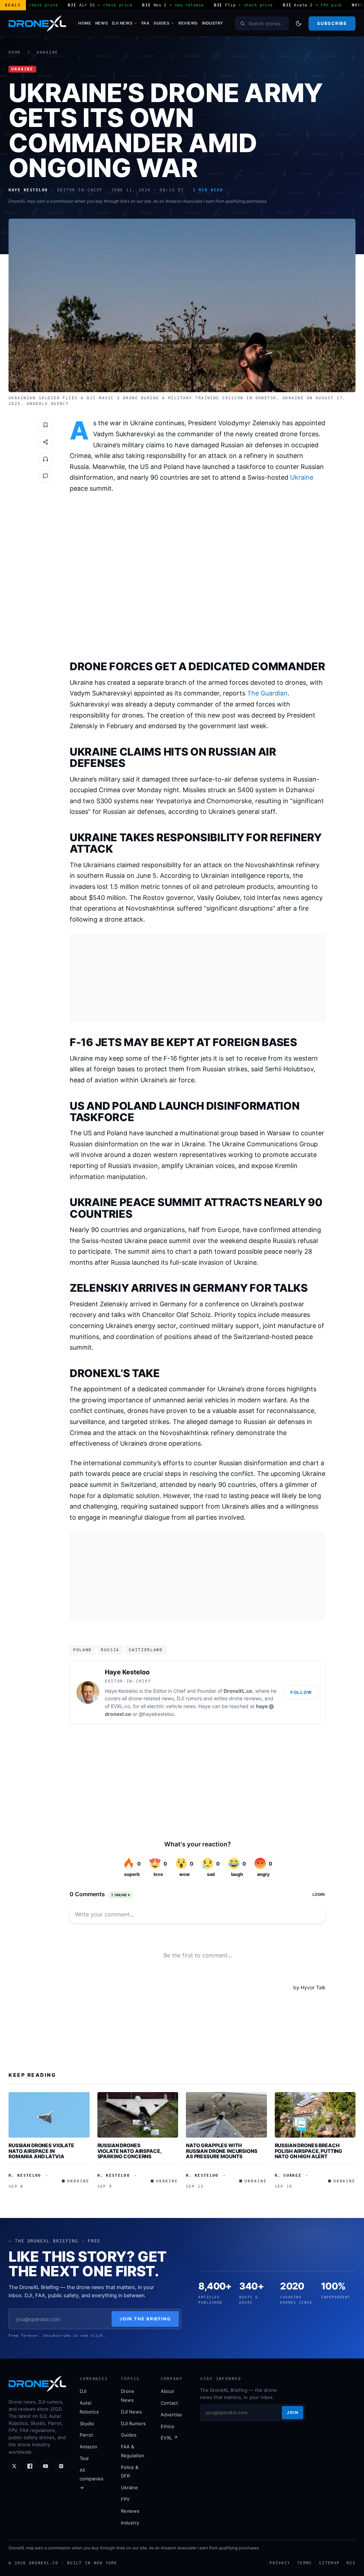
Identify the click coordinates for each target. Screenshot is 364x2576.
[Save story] (45, 425)
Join (293, 2412)
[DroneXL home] (37, 23)
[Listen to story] (45, 459)
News (101, 23)
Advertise (171, 2415)
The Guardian (267, 693)
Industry (213, 23)
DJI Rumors (133, 2423)
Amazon (89, 2447)
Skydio (87, 2423)
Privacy (280, 2563)
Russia (110, 1650)
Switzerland (146, 1650)
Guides (161, 23)
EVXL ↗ (169, 2438)
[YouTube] (45, 2466)
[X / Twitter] (14, 2466)
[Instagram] (61, 2466)
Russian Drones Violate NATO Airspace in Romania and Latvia (41, 2151)
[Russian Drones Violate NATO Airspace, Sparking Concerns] (138, 2115)
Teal (84, 2458)
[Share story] (45, 442)
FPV (125, 2499)
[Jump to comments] (45, 476)
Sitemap (329, 2563)
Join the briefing (145, 2319)
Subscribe (332, 23)
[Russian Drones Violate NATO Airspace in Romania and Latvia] (49, 2115)
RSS (351, 2563)
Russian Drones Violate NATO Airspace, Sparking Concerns (130, 2151)
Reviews (188, 23)
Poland (82, 1650)
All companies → (92, 2479)
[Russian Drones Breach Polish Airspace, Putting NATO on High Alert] (315, 2115)
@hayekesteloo (156, 1714)
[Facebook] (30, 2466)
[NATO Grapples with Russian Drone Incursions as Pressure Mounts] (226, 2115)
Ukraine (47, 52)
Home (85, 23)
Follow (301, 1692)
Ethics (167, 2426)
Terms (304, 2563)
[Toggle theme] (299, 23)
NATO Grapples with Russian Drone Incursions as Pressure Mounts (222, 2151)
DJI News (122, 23)
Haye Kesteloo (127, 1672)
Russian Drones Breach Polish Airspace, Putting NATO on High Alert (309, 2151)
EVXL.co (121, 1706)
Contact (169, 2403)
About (167, 2391)
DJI (83, 2391)
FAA (146, 23)
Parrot (86, 2435)
